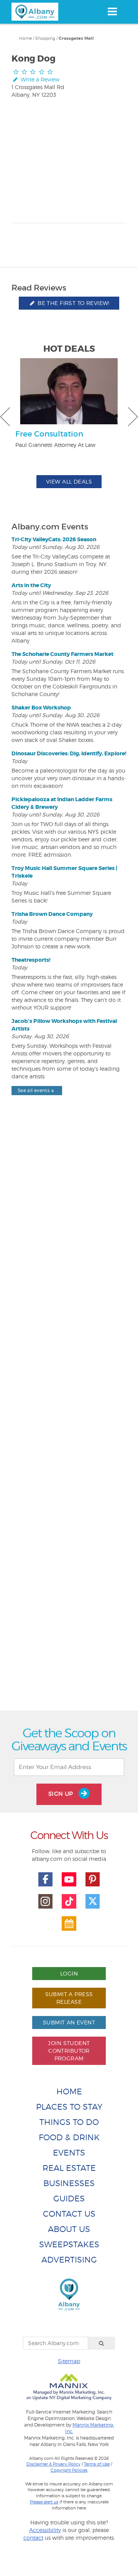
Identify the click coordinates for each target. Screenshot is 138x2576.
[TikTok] (69, 1901)
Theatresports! (31, 960)
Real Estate (69, 2168)
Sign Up (62, 1794)
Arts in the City (31, 585)
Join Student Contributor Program (69, 2051)
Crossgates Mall (76, 38)
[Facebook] (46, 1880)
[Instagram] (46, 1901)
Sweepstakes (69, 2244)
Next (133, 417)
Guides (69, 2199)
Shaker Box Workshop (41, 708)
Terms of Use (97, 2464)
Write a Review (39, 79)
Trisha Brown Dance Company (52, 914)
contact (33, 2538)
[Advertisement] (69, 1420)
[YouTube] (69, 1880)
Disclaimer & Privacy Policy (53, 2464)
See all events (34, 1090)
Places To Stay (69, 2107)
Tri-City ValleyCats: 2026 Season (54, 539)
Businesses (69, 2183)
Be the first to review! (73, 303)
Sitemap (69, 2361)
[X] (93, 1901)
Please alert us (44, 2502)
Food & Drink (69, 2137)
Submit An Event (69, 2022)
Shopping (45, 38)
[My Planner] (69, 1923)
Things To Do (69, 2122)
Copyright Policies (69, 2470)
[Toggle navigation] (112, 11)
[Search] (102, 2343)
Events (69, 2153)
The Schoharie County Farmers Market (62, 654)
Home (25, 38)
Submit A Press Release (69, 1998)
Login (69, 1973)
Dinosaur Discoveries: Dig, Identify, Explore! (69, 753)
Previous (5, 417)
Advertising (69, 2260)
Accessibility (45, 2530)
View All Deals (69, 481)
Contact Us (69, 2214)
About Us (69, 2229)
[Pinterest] (93, 1880)
